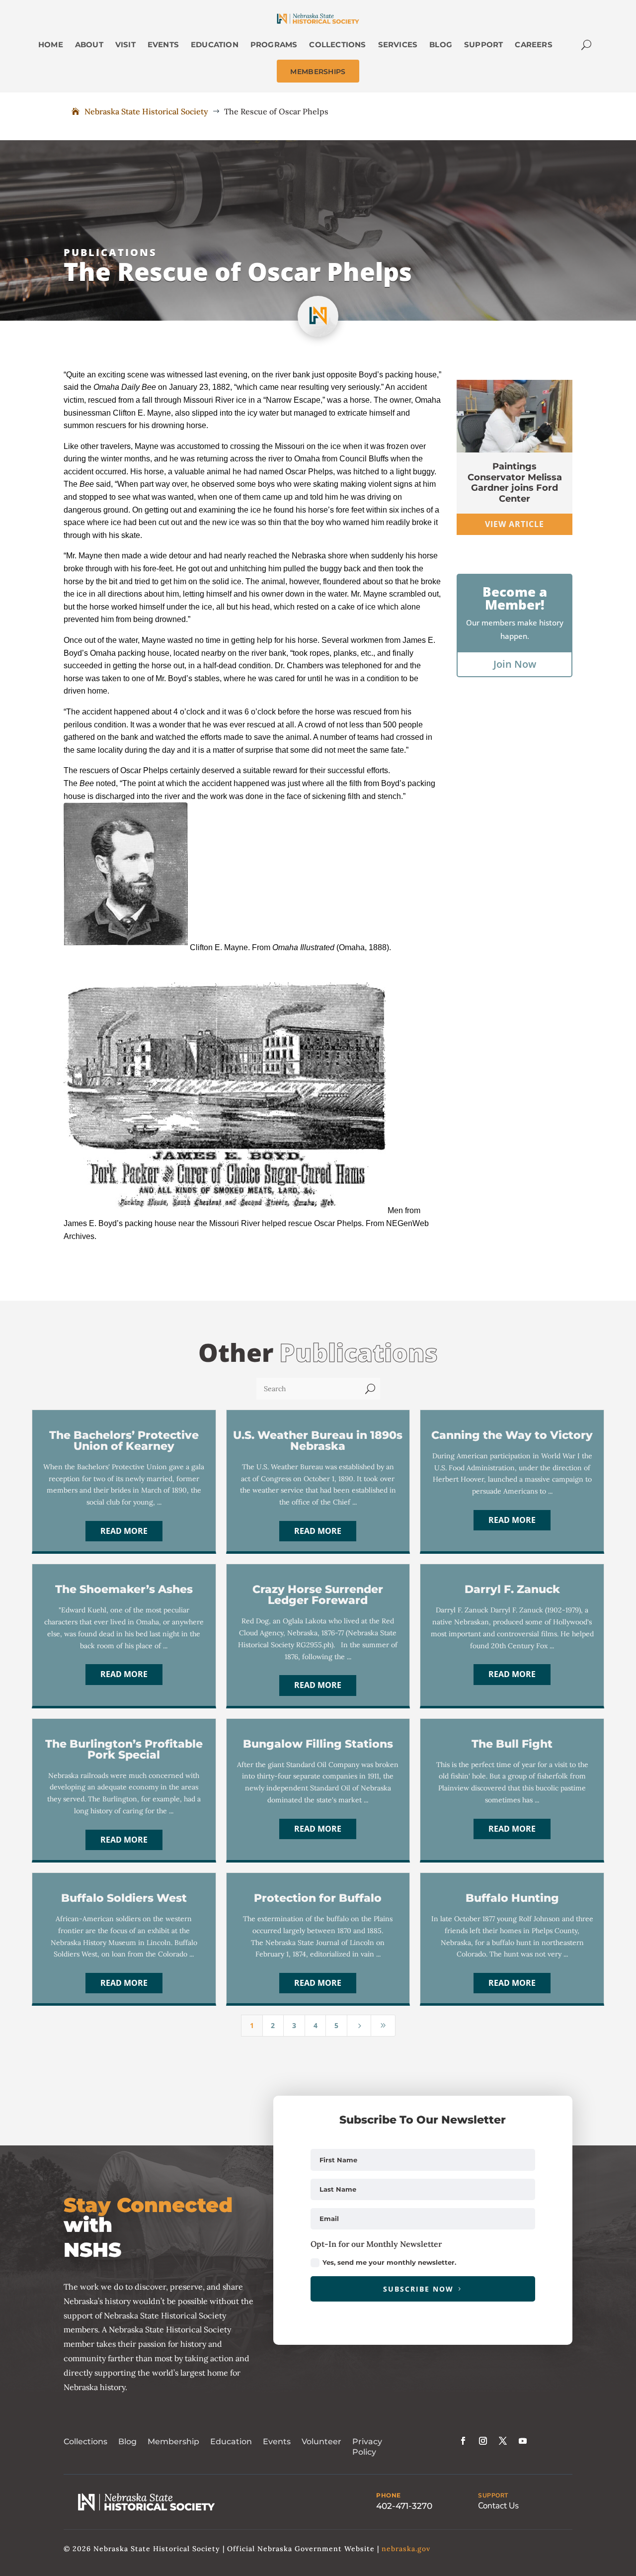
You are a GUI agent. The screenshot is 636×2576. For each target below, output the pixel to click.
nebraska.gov (406, 2549)
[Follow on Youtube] (523, 2441)
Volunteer (321, 2442)
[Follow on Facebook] (463, 2441)
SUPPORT (493, 2495)
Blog (127, 2442)
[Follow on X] (503, 2441)
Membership (173, 2442)
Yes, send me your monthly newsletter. (389, 2262)
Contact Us (498, 2506)
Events (277, 2442)
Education (231, 2442)
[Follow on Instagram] (483, 2441)
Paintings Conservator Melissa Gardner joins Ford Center (515, 483)
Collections (85, 2442)
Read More (124, 1531)
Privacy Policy (367, 2447)
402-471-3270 (404, 2506)
